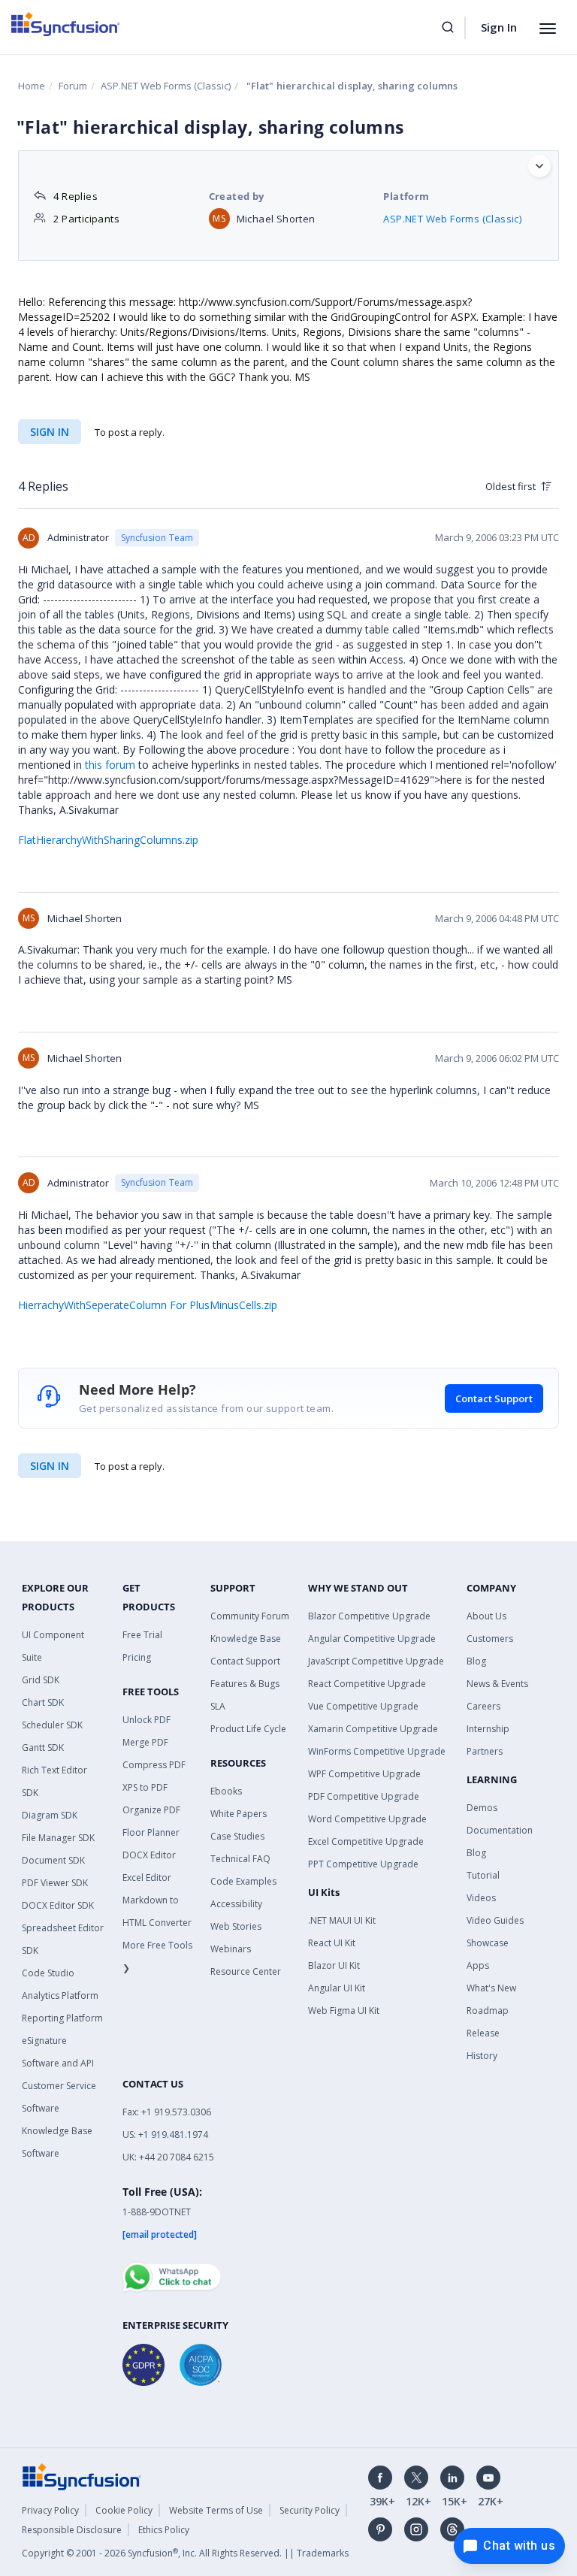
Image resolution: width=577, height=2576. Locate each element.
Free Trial (142, 1635)
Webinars (231, 1949)
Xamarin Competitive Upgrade (373, 1729)
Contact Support (494, 1398)
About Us (486, 1616)
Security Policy (310, 2510)
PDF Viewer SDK (55, 1883)
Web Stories (236, 1926)
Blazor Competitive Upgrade (369, 1616)
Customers (490, 1639)
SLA (218, 1706)
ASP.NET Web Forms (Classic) (166, 86)
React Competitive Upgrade (367, 1684)
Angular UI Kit (337, 1988)
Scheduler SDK (52, 1725)
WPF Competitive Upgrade (364, 1774)
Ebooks (226, 1791)
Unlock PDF (147, 1720)
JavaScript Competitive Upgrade (376, 1661)
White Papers (239, 1814)
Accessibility (236, 1904)
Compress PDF (154, 1765)
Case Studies (237, 1836)
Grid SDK (41, 1680)
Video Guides (495, 1920)
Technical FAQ (240, 1859)
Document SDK (53, 1860)
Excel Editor (147, 1878)
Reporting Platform (62, 2018)
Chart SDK (43, 1702)
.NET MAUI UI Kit (342, 1920)
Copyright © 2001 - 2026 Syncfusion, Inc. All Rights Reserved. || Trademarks (185, 2553)
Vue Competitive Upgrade (363, 1706)
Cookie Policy (124, 2510)
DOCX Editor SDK (58, 1905)
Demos (482, 1808)
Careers (483, 1706)
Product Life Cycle (248, 1729)
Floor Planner (151, 1832)
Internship (488, 1729)
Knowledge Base (246, 1639)
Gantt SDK (43, 1748)
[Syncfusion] (82, 2475)
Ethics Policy (164, 2530)
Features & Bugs (245, 1684)
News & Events (497, 1684)
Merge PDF (145, 1742)
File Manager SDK (58, 1838)
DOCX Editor (149, 1855)
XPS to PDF (145, 1787)
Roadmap (488, 2011)
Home (32, 86)
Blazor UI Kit (334, 1965)
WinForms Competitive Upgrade (377, 1751)
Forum (73, 86)
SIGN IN (50, 1466)
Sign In (499, 27)
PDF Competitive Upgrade (364, 1796)
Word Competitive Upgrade (367, 1819)
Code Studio (48, 1973)
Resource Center (246, 1971)
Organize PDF (151, 1810)
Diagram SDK (50, 1815)
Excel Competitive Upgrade (366, 1841)
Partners (485, 1751)
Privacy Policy (50, 2510)
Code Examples (243, 1881)
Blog (476, 1661)
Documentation (500, 1830)
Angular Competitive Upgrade (372, 1639)
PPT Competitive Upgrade (363, 1864)
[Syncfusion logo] (66, 24)
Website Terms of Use (216, 2510)
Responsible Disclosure (72, 2530)
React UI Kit (332, 1943)
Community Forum (250, 1616)
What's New (491, 1988)
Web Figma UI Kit (344, 2011)
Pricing (137, 1657)
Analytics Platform (60, 1995)
